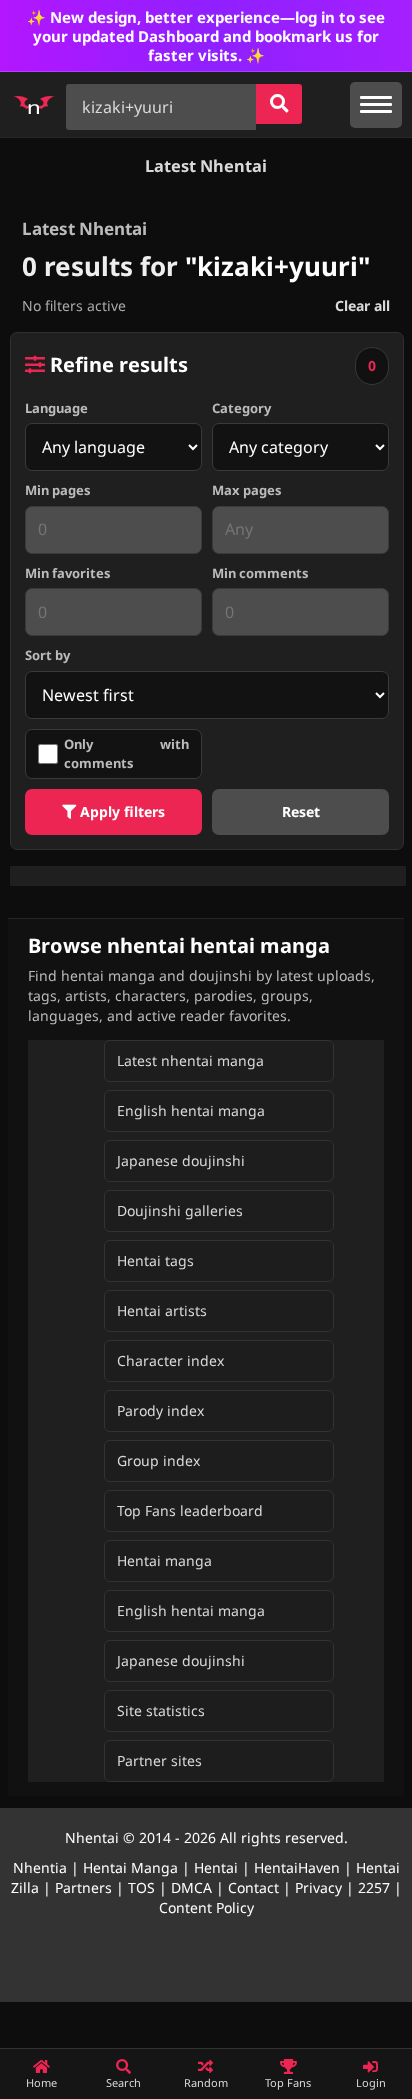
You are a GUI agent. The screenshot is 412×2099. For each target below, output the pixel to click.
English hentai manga (191, 1110)
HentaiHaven (297, 1867)
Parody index (160, 1410)
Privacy (318, 1887)
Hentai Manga (130, 1867)
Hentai (216, 1867)
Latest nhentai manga (190, 1060)
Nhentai (92, 1837)
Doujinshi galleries (180, 1210)
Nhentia (40, 1867)
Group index (158, 1460)
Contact (253, 1887)
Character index (170, 1360)
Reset (301, 811)
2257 (374, 1887)
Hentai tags (155, 1260)
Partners (83, 1887)
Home (41, 2082)
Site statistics (161, 1710)
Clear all (362, 305)
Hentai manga (164, 1560)
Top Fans (288, 2082)
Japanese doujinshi (181, 1160)
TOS (141, 1887)
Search (123, 2082)
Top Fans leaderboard (190, 1510)
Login (371, 2082)
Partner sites (159, 1760)
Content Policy (206, 1907)
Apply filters (120, 811)
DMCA (191, 1887)
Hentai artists (162, 1310)
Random (206, 2082)
